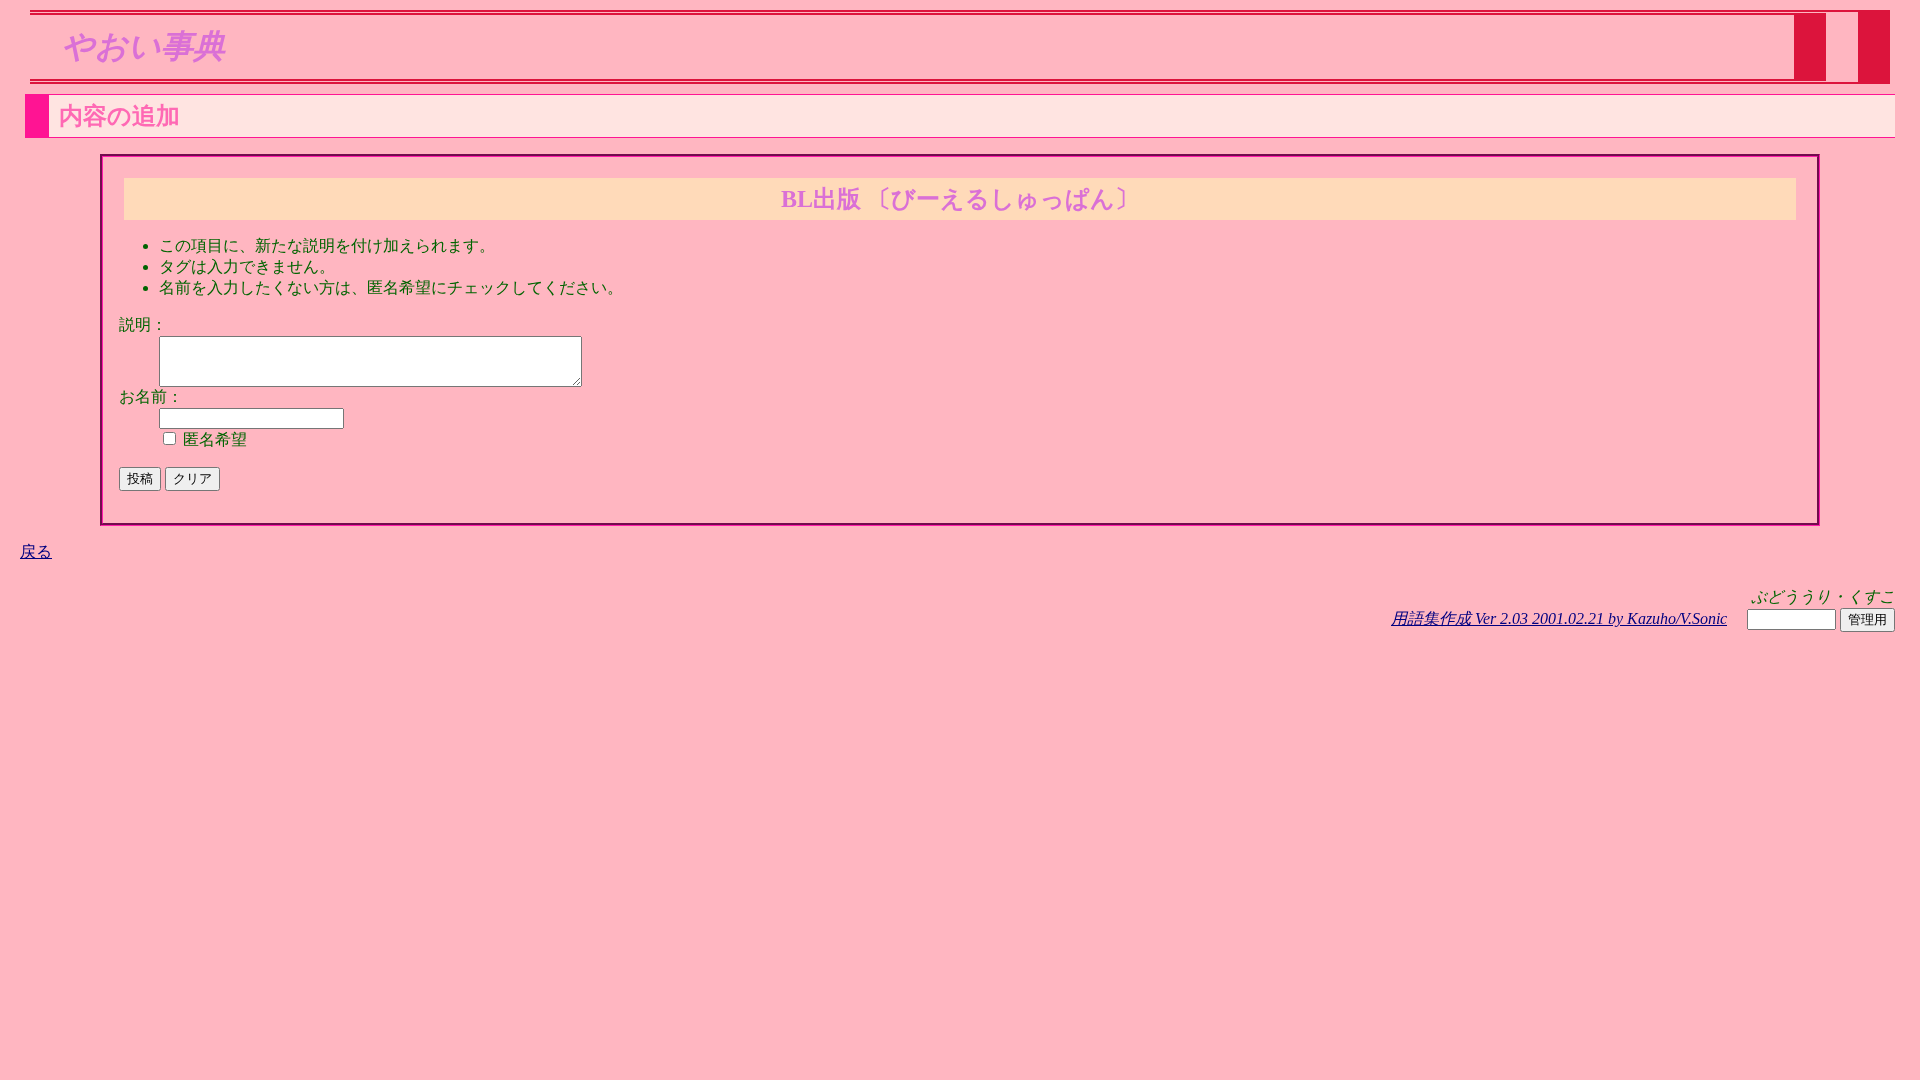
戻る (36, 551)
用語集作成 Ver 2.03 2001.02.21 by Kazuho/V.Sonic (1559, 618)
